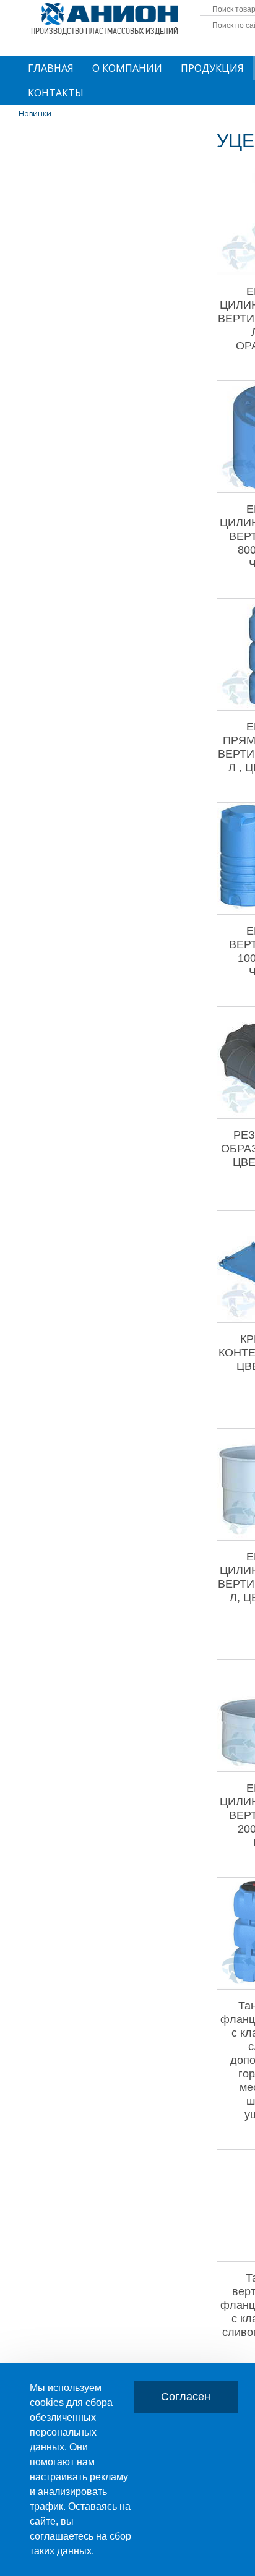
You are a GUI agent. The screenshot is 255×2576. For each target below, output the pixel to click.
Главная (51, 68)
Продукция (212, 68)
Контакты (56, 93)
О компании (127, 68)
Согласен (186, 2397)
